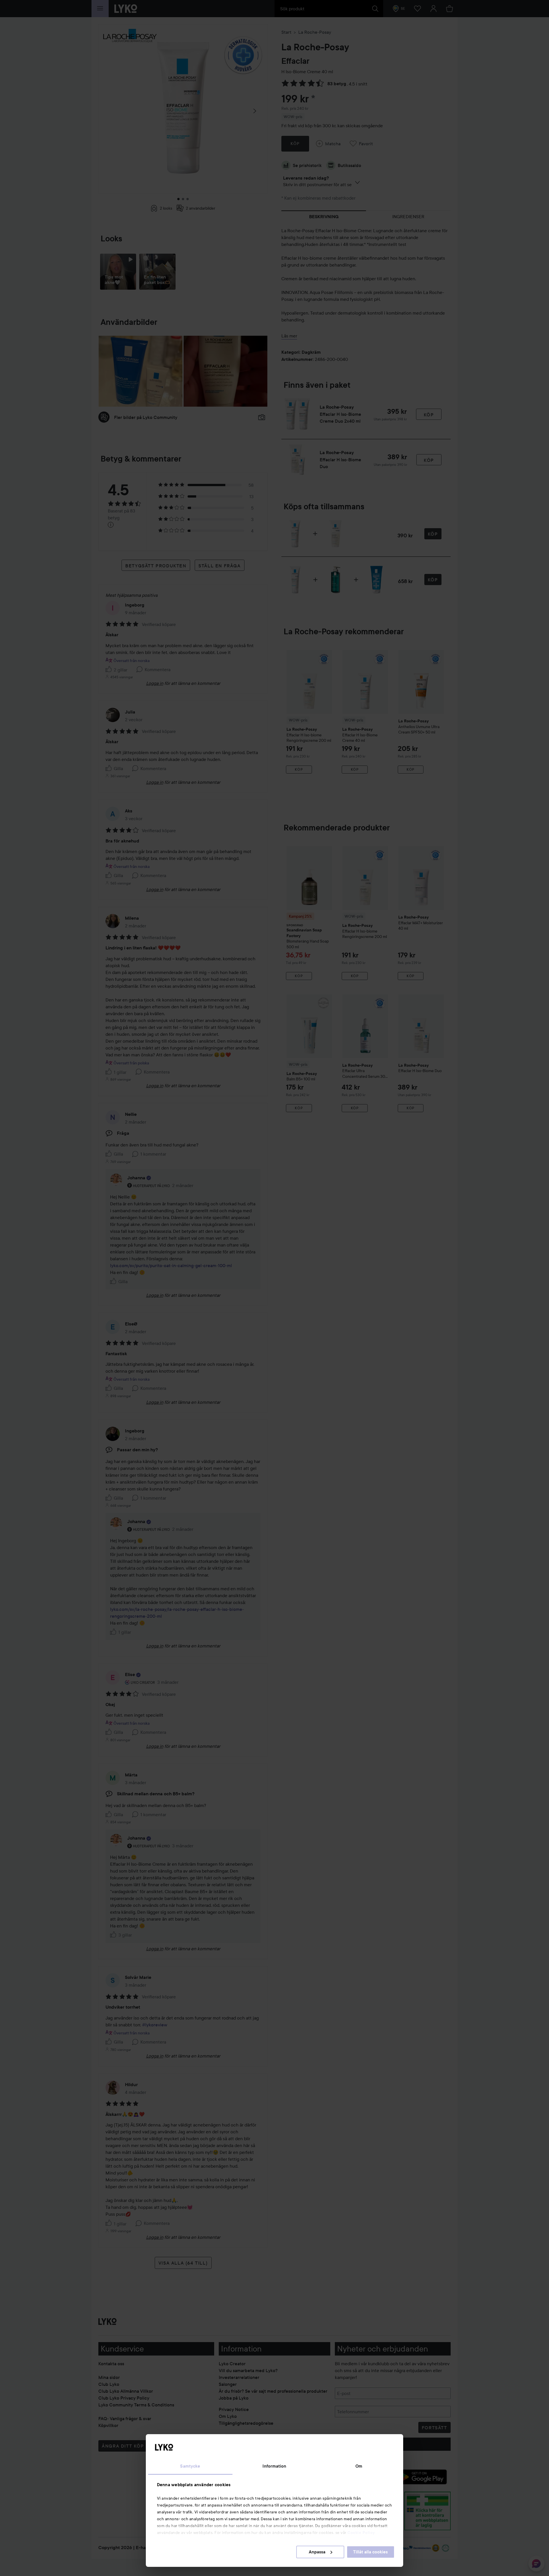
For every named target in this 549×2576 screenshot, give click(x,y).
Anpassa (317, 2552)
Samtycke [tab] (190, 2466)
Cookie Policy (361, 2533)
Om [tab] (359, 2466)
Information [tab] (274, 2466)
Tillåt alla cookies (370, 2552)
